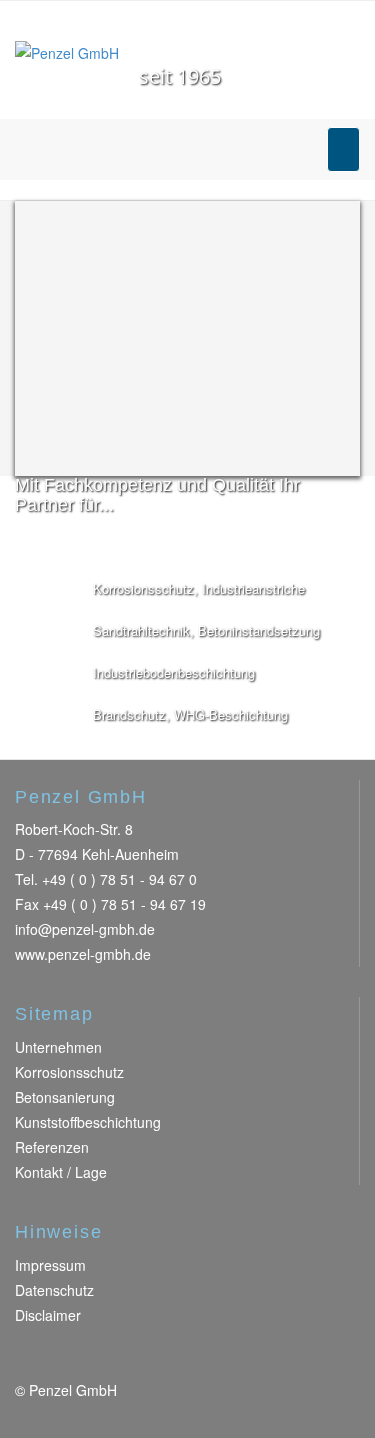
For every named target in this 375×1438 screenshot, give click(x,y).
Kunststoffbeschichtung (88, 1122)
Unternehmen (58, 1047)
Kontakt (39, 1172)
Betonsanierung (65, 1097)
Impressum (50, 1265)
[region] (187, 338)
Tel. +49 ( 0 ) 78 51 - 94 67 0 (106, 879)
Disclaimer (48, 1315)
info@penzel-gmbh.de (85, 929)
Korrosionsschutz (69, 1072)
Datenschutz (54, 1290)
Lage (91, 1172)
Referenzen (52, 1147)
